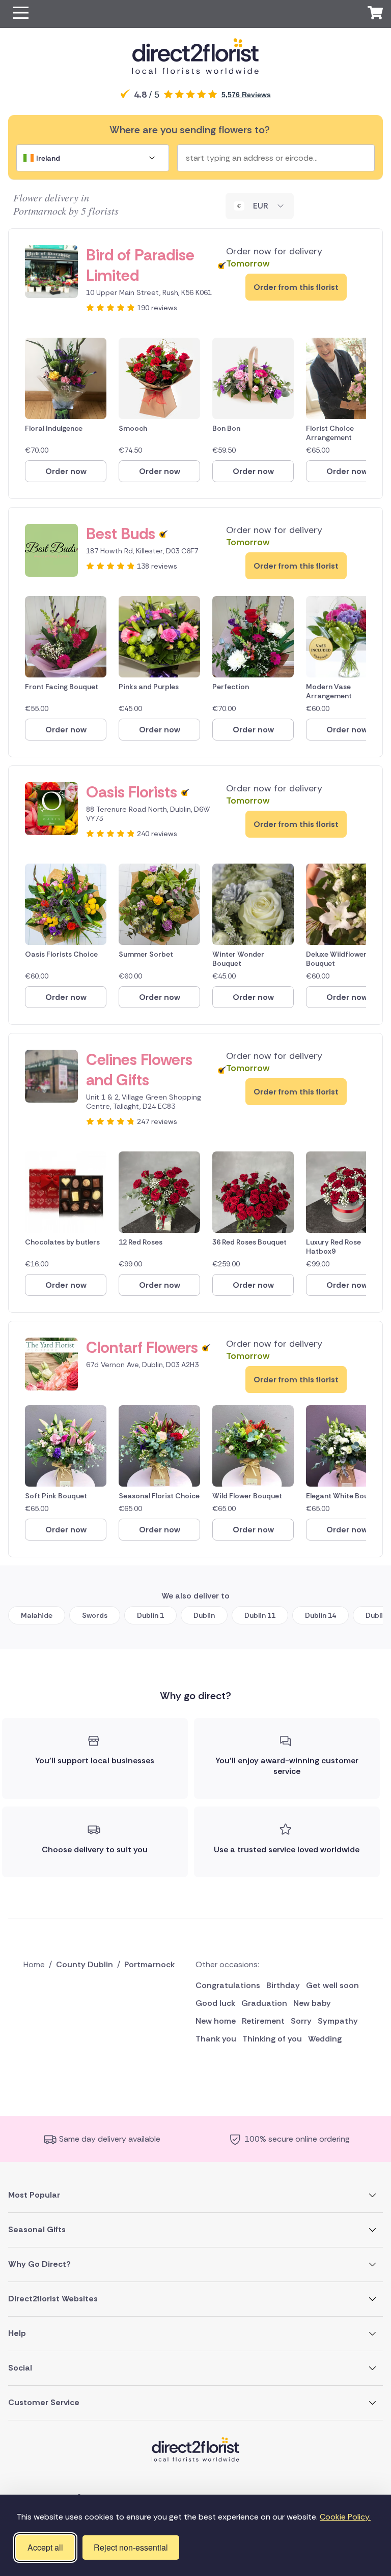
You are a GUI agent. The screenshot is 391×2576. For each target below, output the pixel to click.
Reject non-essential (131, 2547)
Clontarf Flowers (142, 1348)
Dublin (204, 1615)
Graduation (264, 2003)
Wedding (325, 2039)
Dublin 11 (260, 1615)
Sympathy (338, 2021)
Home (34, 1964)
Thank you (216, 2039)
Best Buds (121, 534)
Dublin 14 (320, 1615)
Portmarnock (149, 1964)
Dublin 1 (150, 1615)
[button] (21, 14)
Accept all (45, 2547)
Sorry (301, 2021)
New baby (312, 2003)
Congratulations (228, 1985)
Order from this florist (296, 287)
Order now (66, 471)
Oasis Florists (132, 792)
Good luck (215, 2003)
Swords (95, 1615)
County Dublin (85, 1964)
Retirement (263, 2021)
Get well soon (332, 1985)
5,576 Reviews (246, 95)
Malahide (37, 1615)
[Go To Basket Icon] (375, 14)
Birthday (283, 1985)
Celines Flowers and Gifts (139, 1070)
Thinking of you (272, 2039)
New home (216, 2021)
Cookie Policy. (345, 2517)
